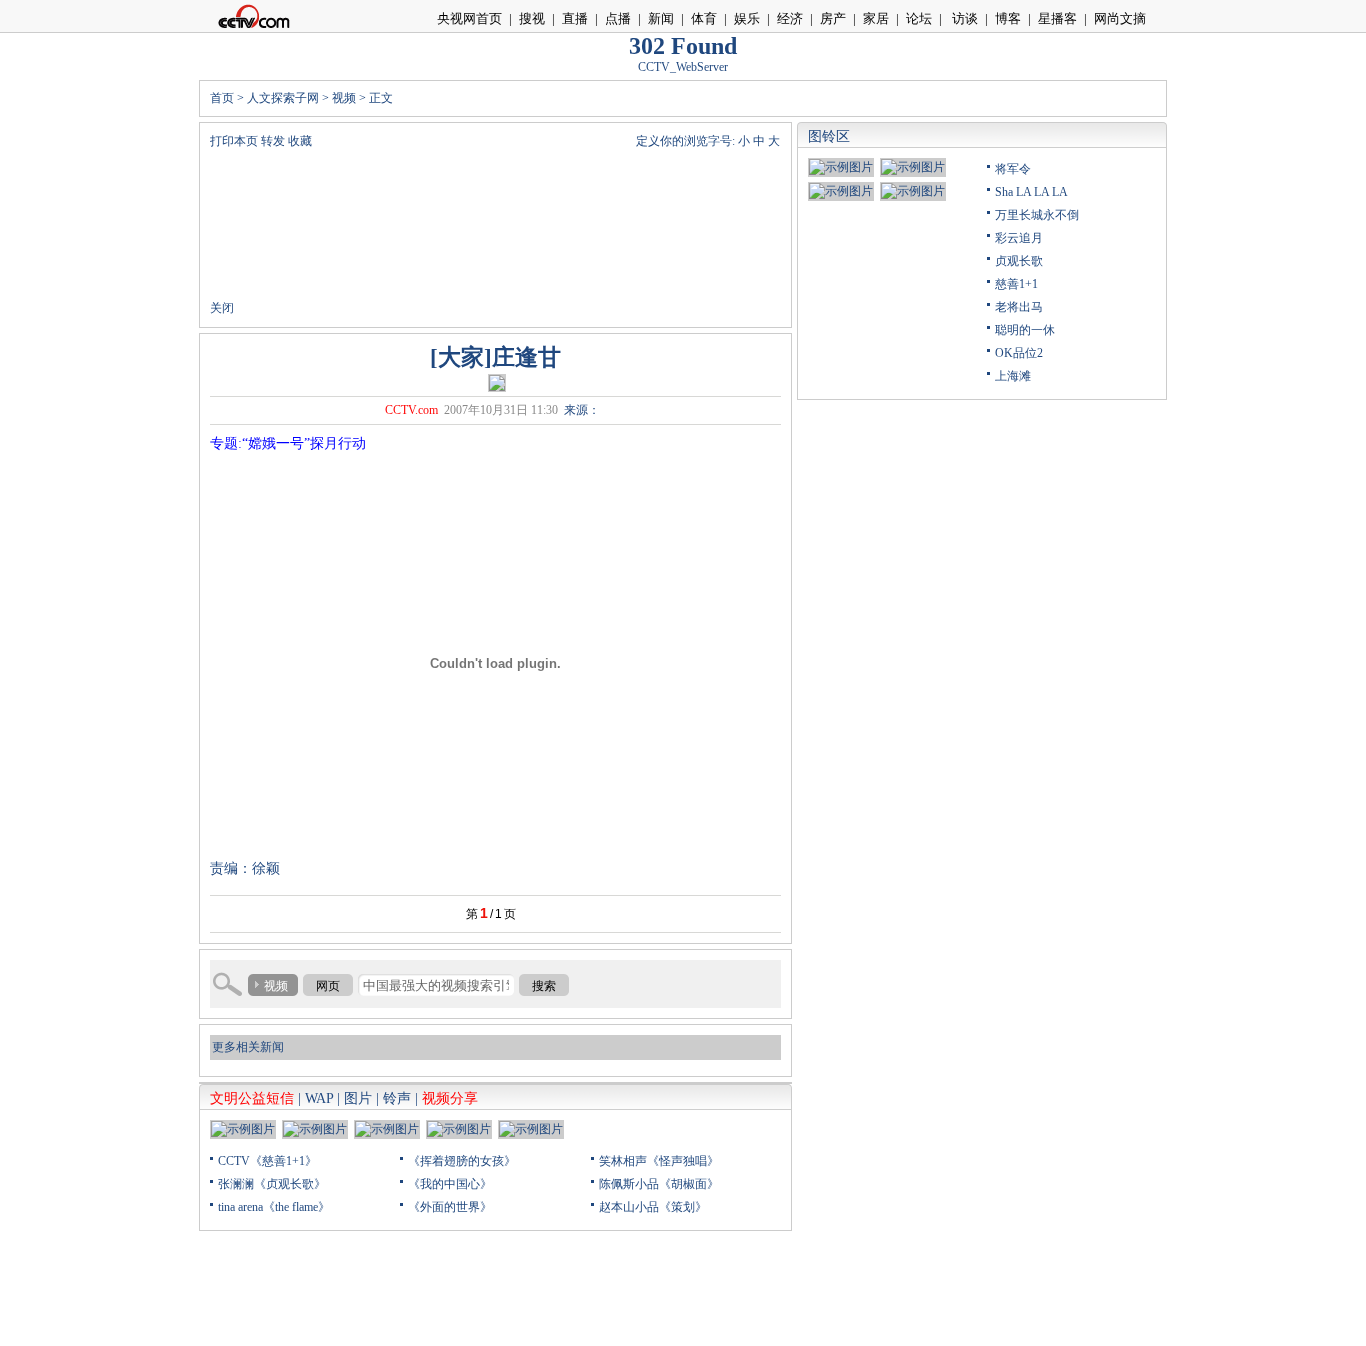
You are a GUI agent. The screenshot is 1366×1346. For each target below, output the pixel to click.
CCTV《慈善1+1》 (267, 1161)
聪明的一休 (1025, 330)
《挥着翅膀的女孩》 (462, 1161)
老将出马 (1019, 307)
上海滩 (1013, 376)
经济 (790, 18)
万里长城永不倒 (1037, 215)
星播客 (1057, 18)
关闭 (222, 308)
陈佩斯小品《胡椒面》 (659, 1184)
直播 (575, 18)
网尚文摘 (1120, 18)
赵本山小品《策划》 (653, 1207)
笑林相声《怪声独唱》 (659, 1161)
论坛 (919, 18)
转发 (273, 141)
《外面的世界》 (450, 1207)
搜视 (532, 18)
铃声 (397, 1098)
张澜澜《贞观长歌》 (272, 1184)
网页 (328, 986)
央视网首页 (469, 18)
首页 (222, 98)
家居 (876, 18)
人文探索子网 (283, 98)
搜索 (544, 986)
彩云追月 (1019, 238)
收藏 (300, 141)
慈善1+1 (1016, 284)
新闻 (661, 18)
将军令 (1013, 169)
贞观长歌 (1019, 261)
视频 (344, 98)
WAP (319, 1098)
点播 (618, 18)
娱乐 (747, 18)
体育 (704, 18)
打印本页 (234, 141)
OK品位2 (1019, 353)
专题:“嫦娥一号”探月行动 (288, 443)
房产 (833, 18)
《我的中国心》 (450, 1184)
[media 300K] (497, 382)
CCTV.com (411, 410)
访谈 (963, 18)
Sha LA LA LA (1031, 192)
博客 (1008, 18)
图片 (358, 1098)
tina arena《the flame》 (274, 1207)
